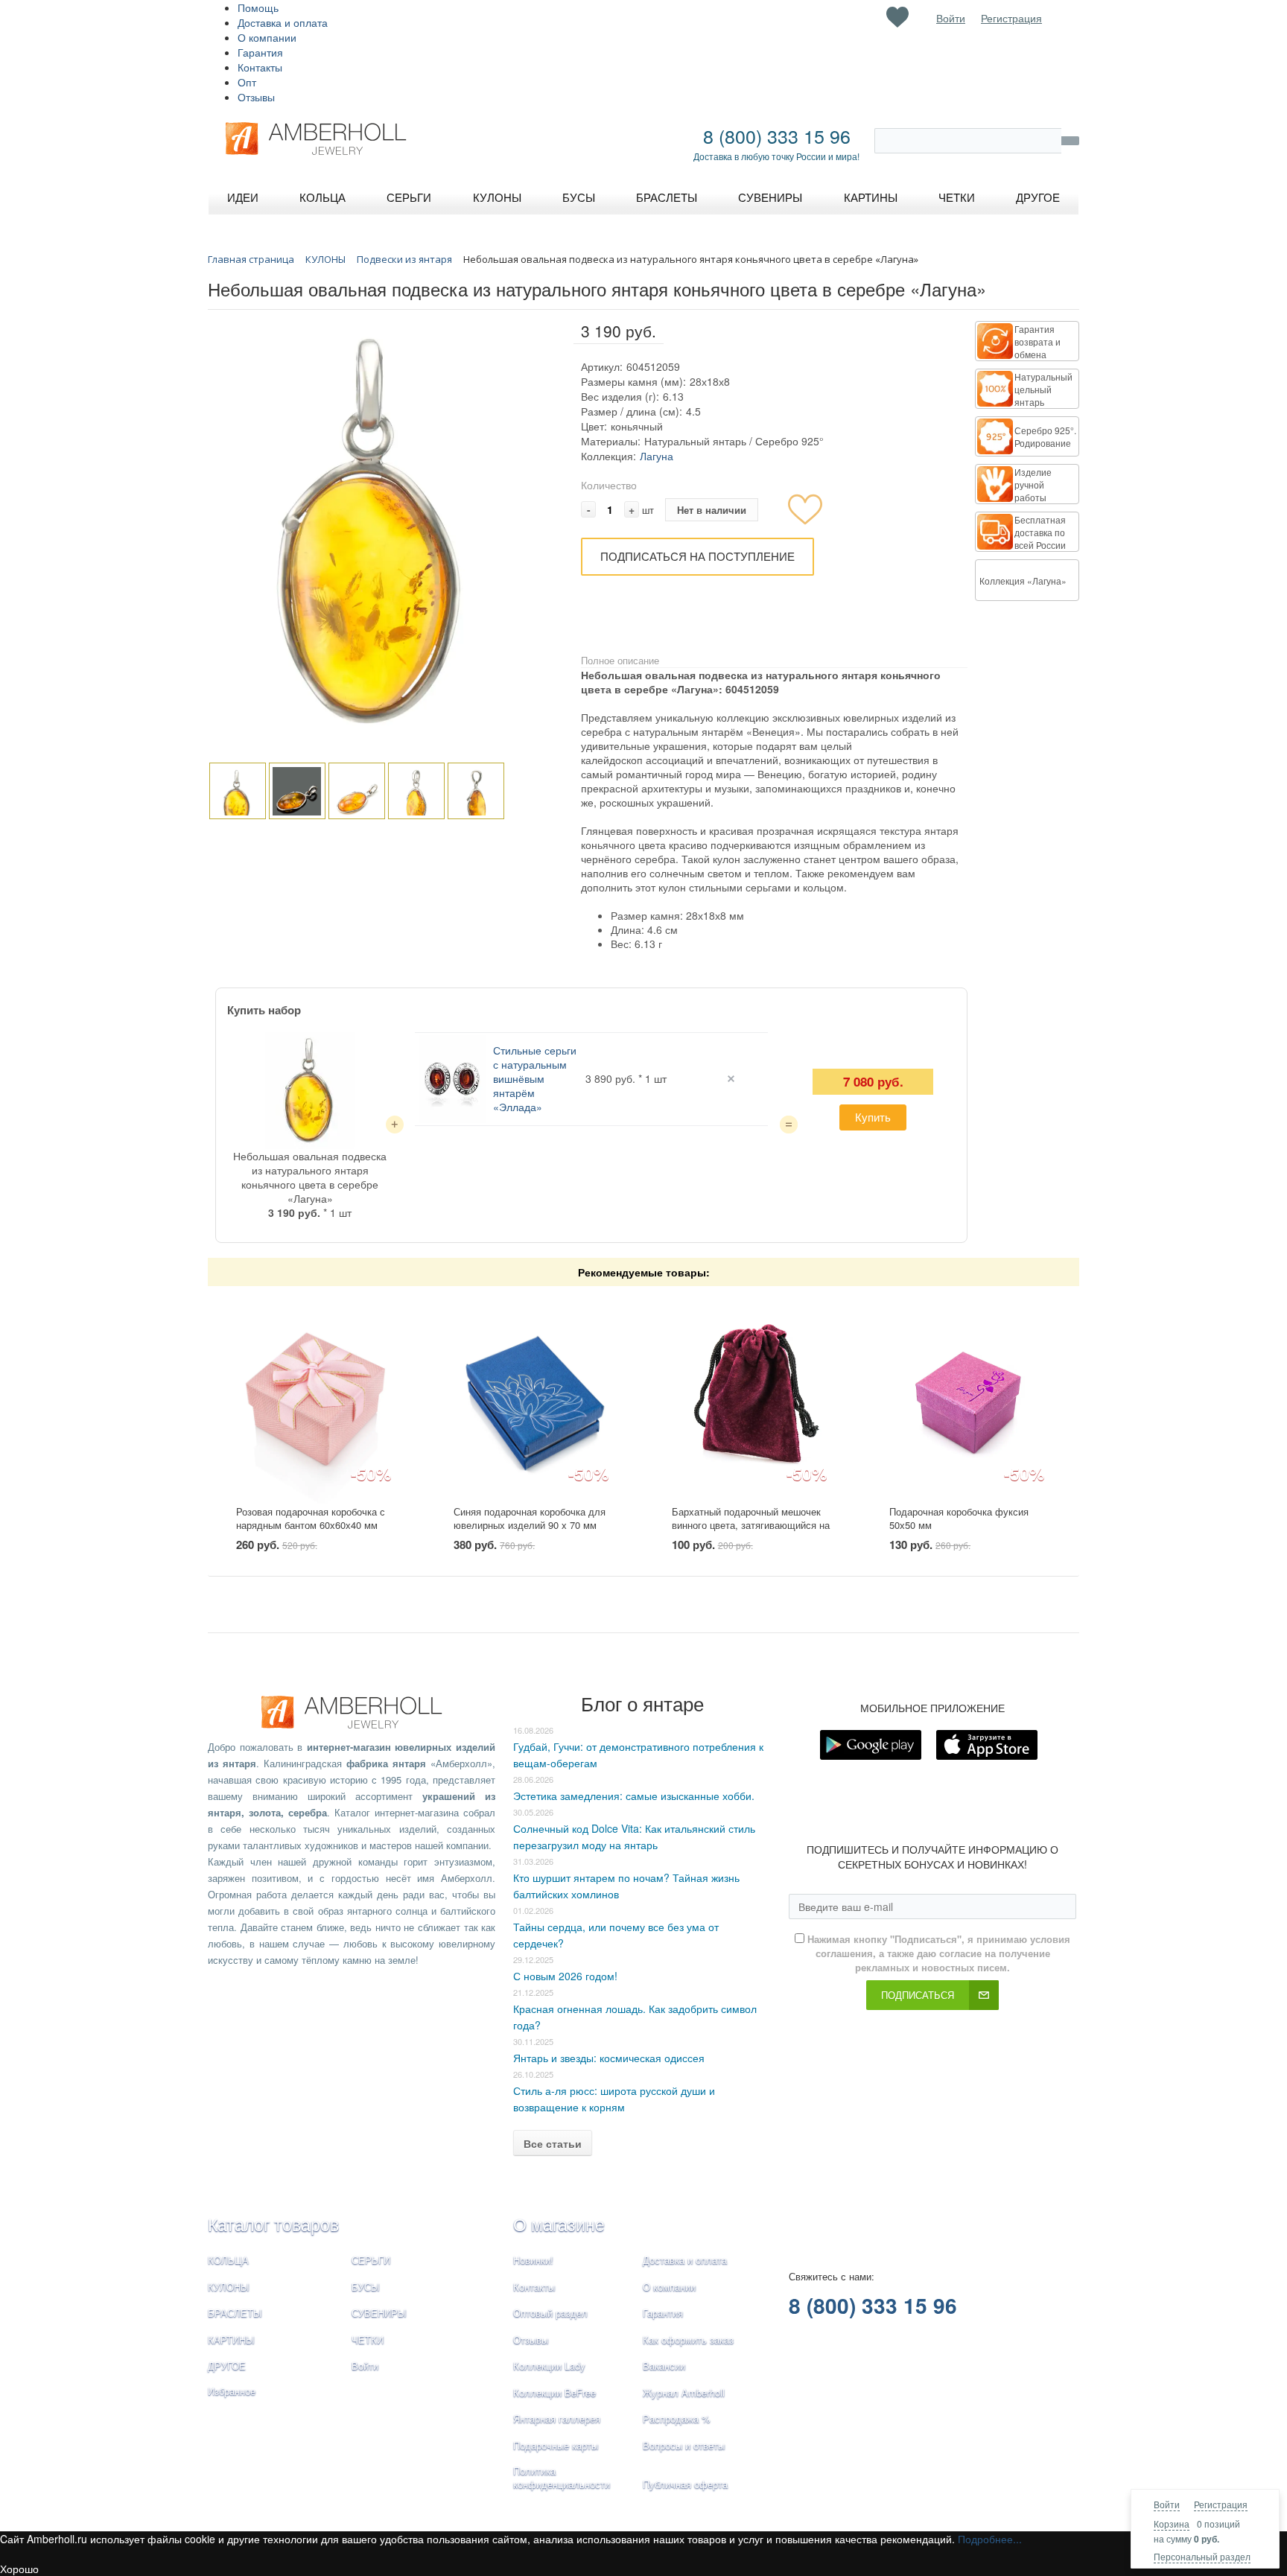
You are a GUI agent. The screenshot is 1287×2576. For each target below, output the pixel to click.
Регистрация (1221, 2504)
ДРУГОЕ (227, 2366)
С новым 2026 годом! (565, 1976)
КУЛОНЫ (229, 2287)
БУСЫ (366, 2287)
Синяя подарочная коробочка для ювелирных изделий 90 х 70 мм (530, 1518)
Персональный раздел (1202, 2556)
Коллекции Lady (549, 2366)
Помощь (258, 7)
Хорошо (19, 2569)
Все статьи (553, 2143)
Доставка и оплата (283, 22)
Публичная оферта (685, 2484)
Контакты (260, 67)
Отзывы (256, 97)
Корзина (1172, 2523)
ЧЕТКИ (368, 2340)
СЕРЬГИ (371, 2260)
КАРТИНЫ (231, 2340)
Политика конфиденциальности (562, 2478)
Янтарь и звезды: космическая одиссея (609, 2058)
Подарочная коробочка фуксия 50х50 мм (959, 1518)
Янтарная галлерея (557, 2418)
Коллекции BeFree (554, 2392)
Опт (247, 82)
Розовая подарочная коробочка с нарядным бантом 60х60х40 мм (311, 1518)
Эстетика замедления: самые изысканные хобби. (634, 1796)
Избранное (232, 2391)
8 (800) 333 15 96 (777, 136)
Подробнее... (990, 2539)
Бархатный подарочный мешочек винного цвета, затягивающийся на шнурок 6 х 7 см (751, 1525)
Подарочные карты (556, 2445)
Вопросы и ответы (684, 2445)
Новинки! (533, 2260)
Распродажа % (677, 2418)
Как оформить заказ (688, 2340)
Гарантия (260, 52)
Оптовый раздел (550, 2313)
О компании (267, 37)
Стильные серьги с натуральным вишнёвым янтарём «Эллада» (535, 1078)
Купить (873, 1117)
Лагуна (657, 456)
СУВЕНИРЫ (379, 2313)
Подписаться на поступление (697, 556)
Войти (1167, 2504)
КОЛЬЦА (228, 2260)
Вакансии (664, 2366)
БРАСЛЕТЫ (235, 2313)
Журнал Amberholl (684, 2392)
